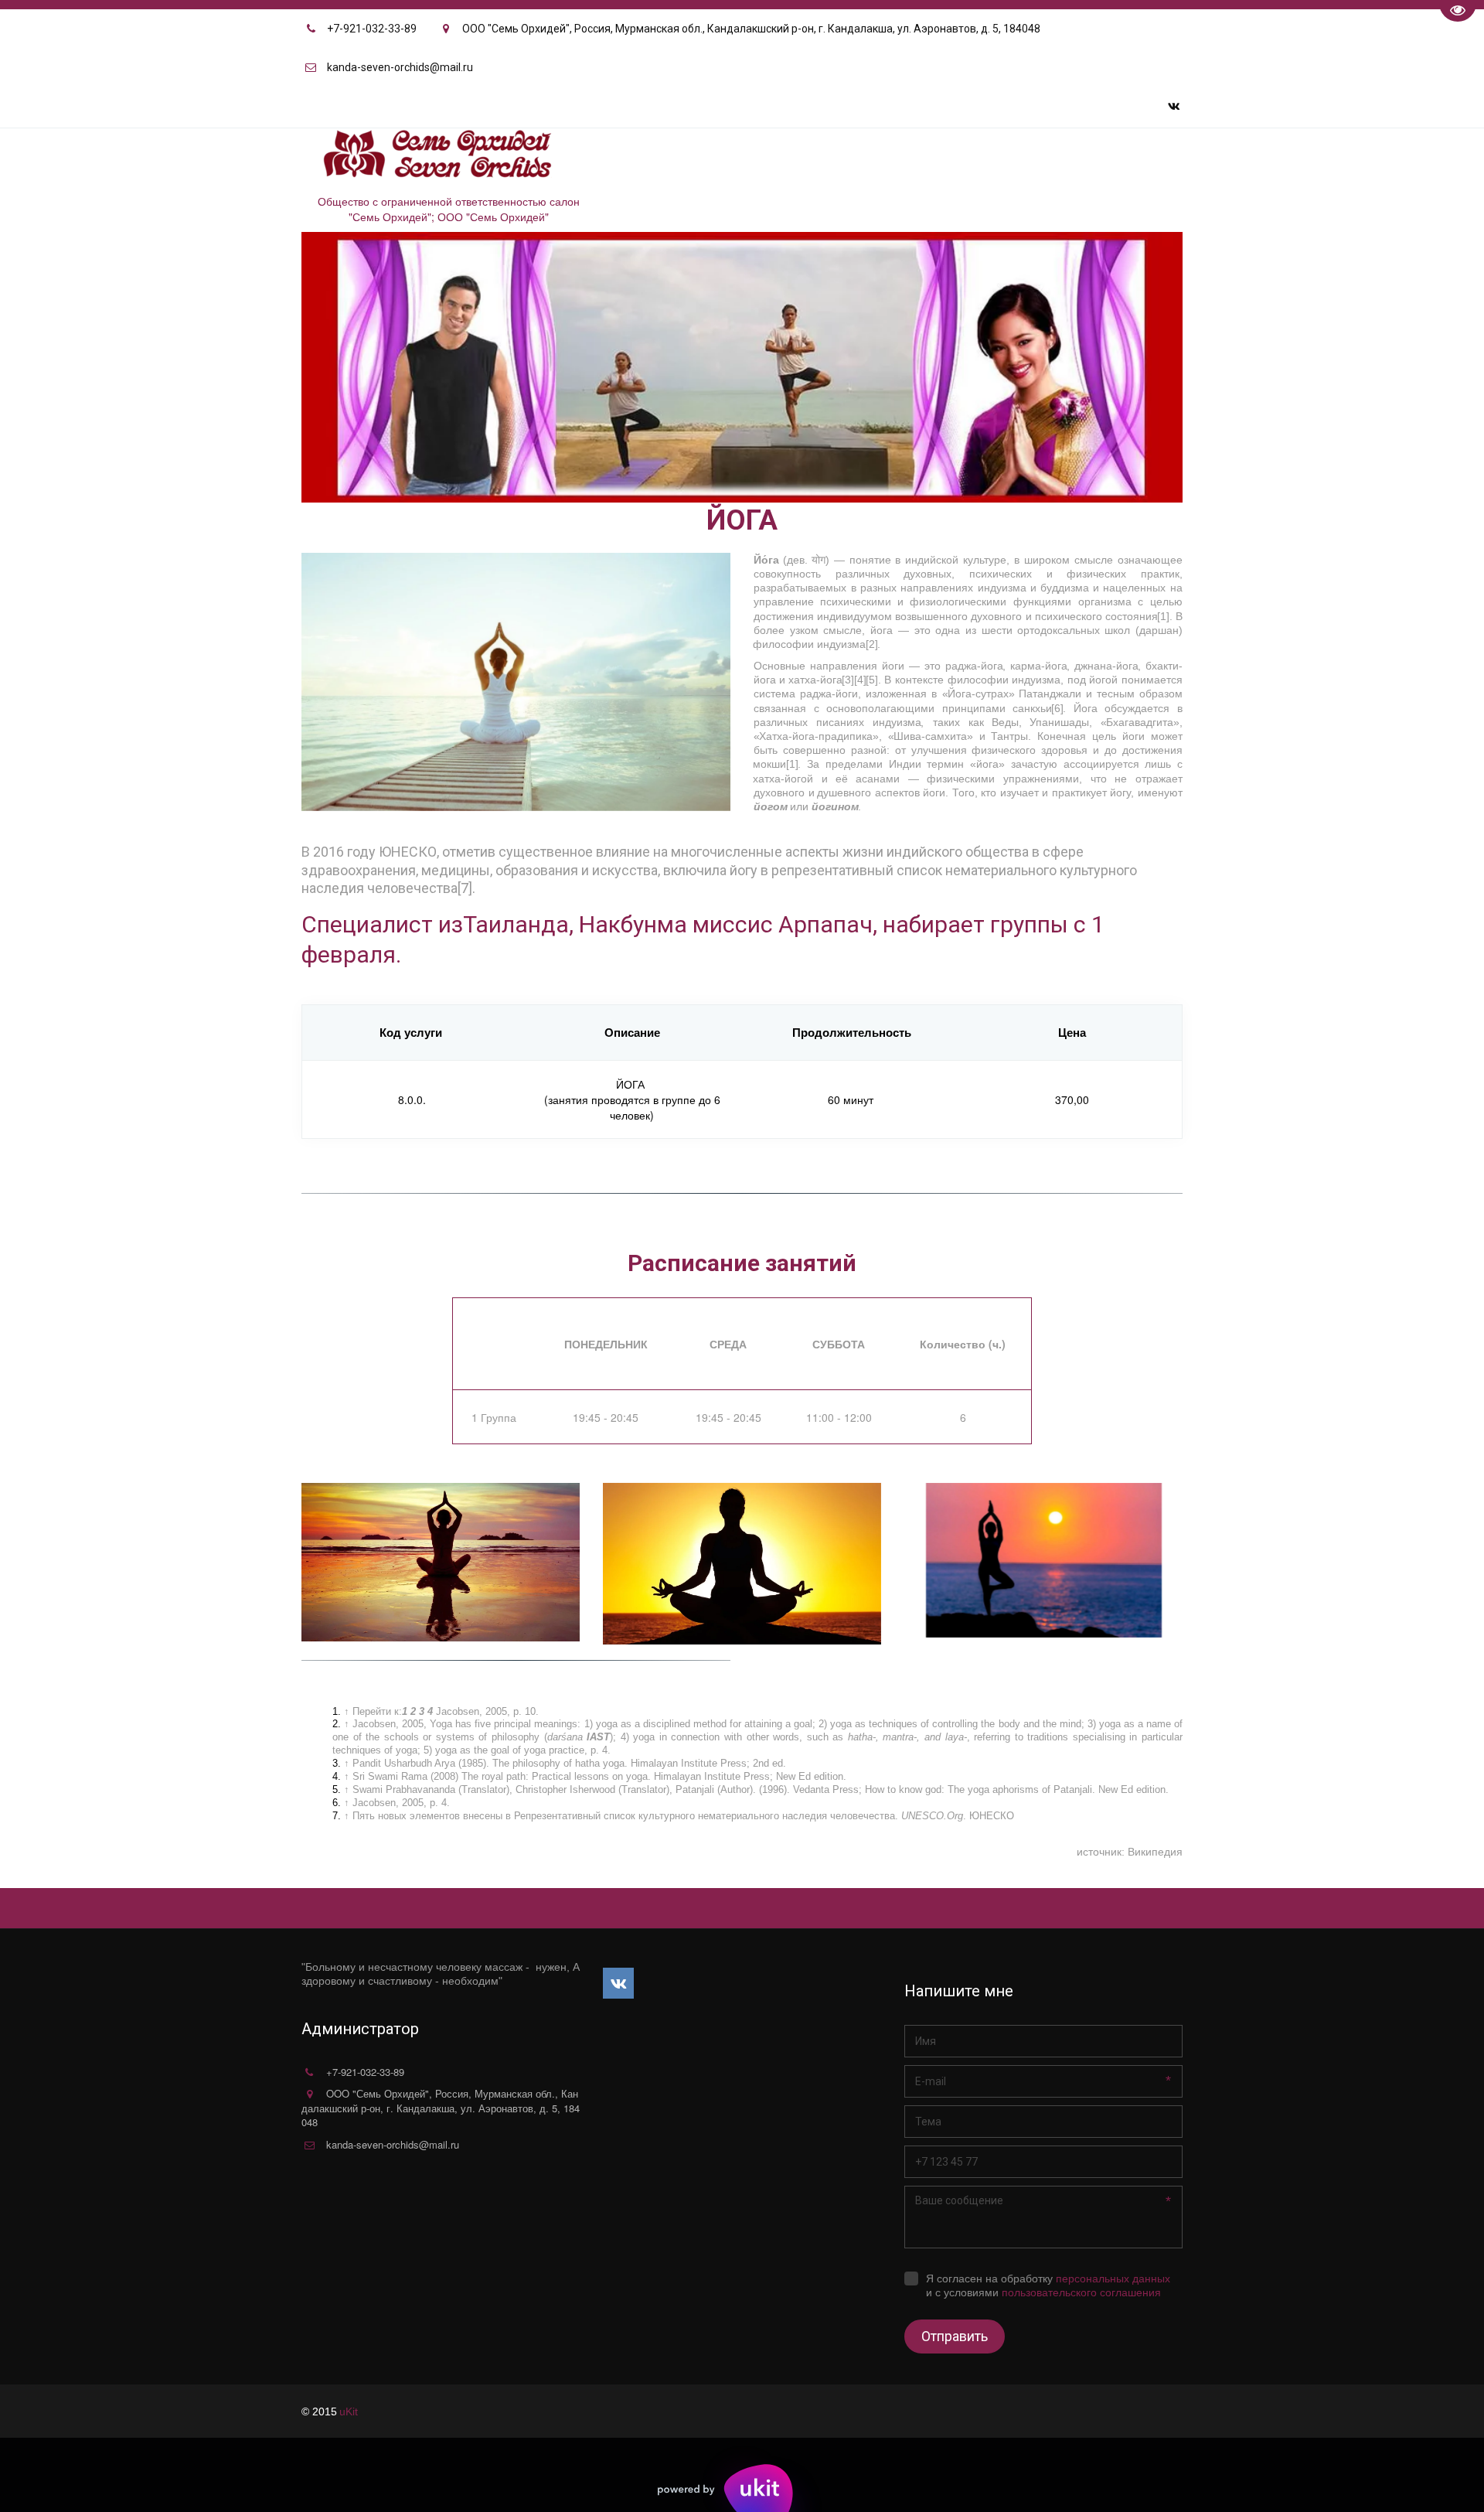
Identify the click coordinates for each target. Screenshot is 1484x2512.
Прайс (861, 158)
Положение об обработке (1053, 158)
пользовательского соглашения (1081, 2292)
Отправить (955, 2336)
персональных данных (1113, 2279)
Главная (692, 158)
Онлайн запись (785, 158)
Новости (929, 158)
